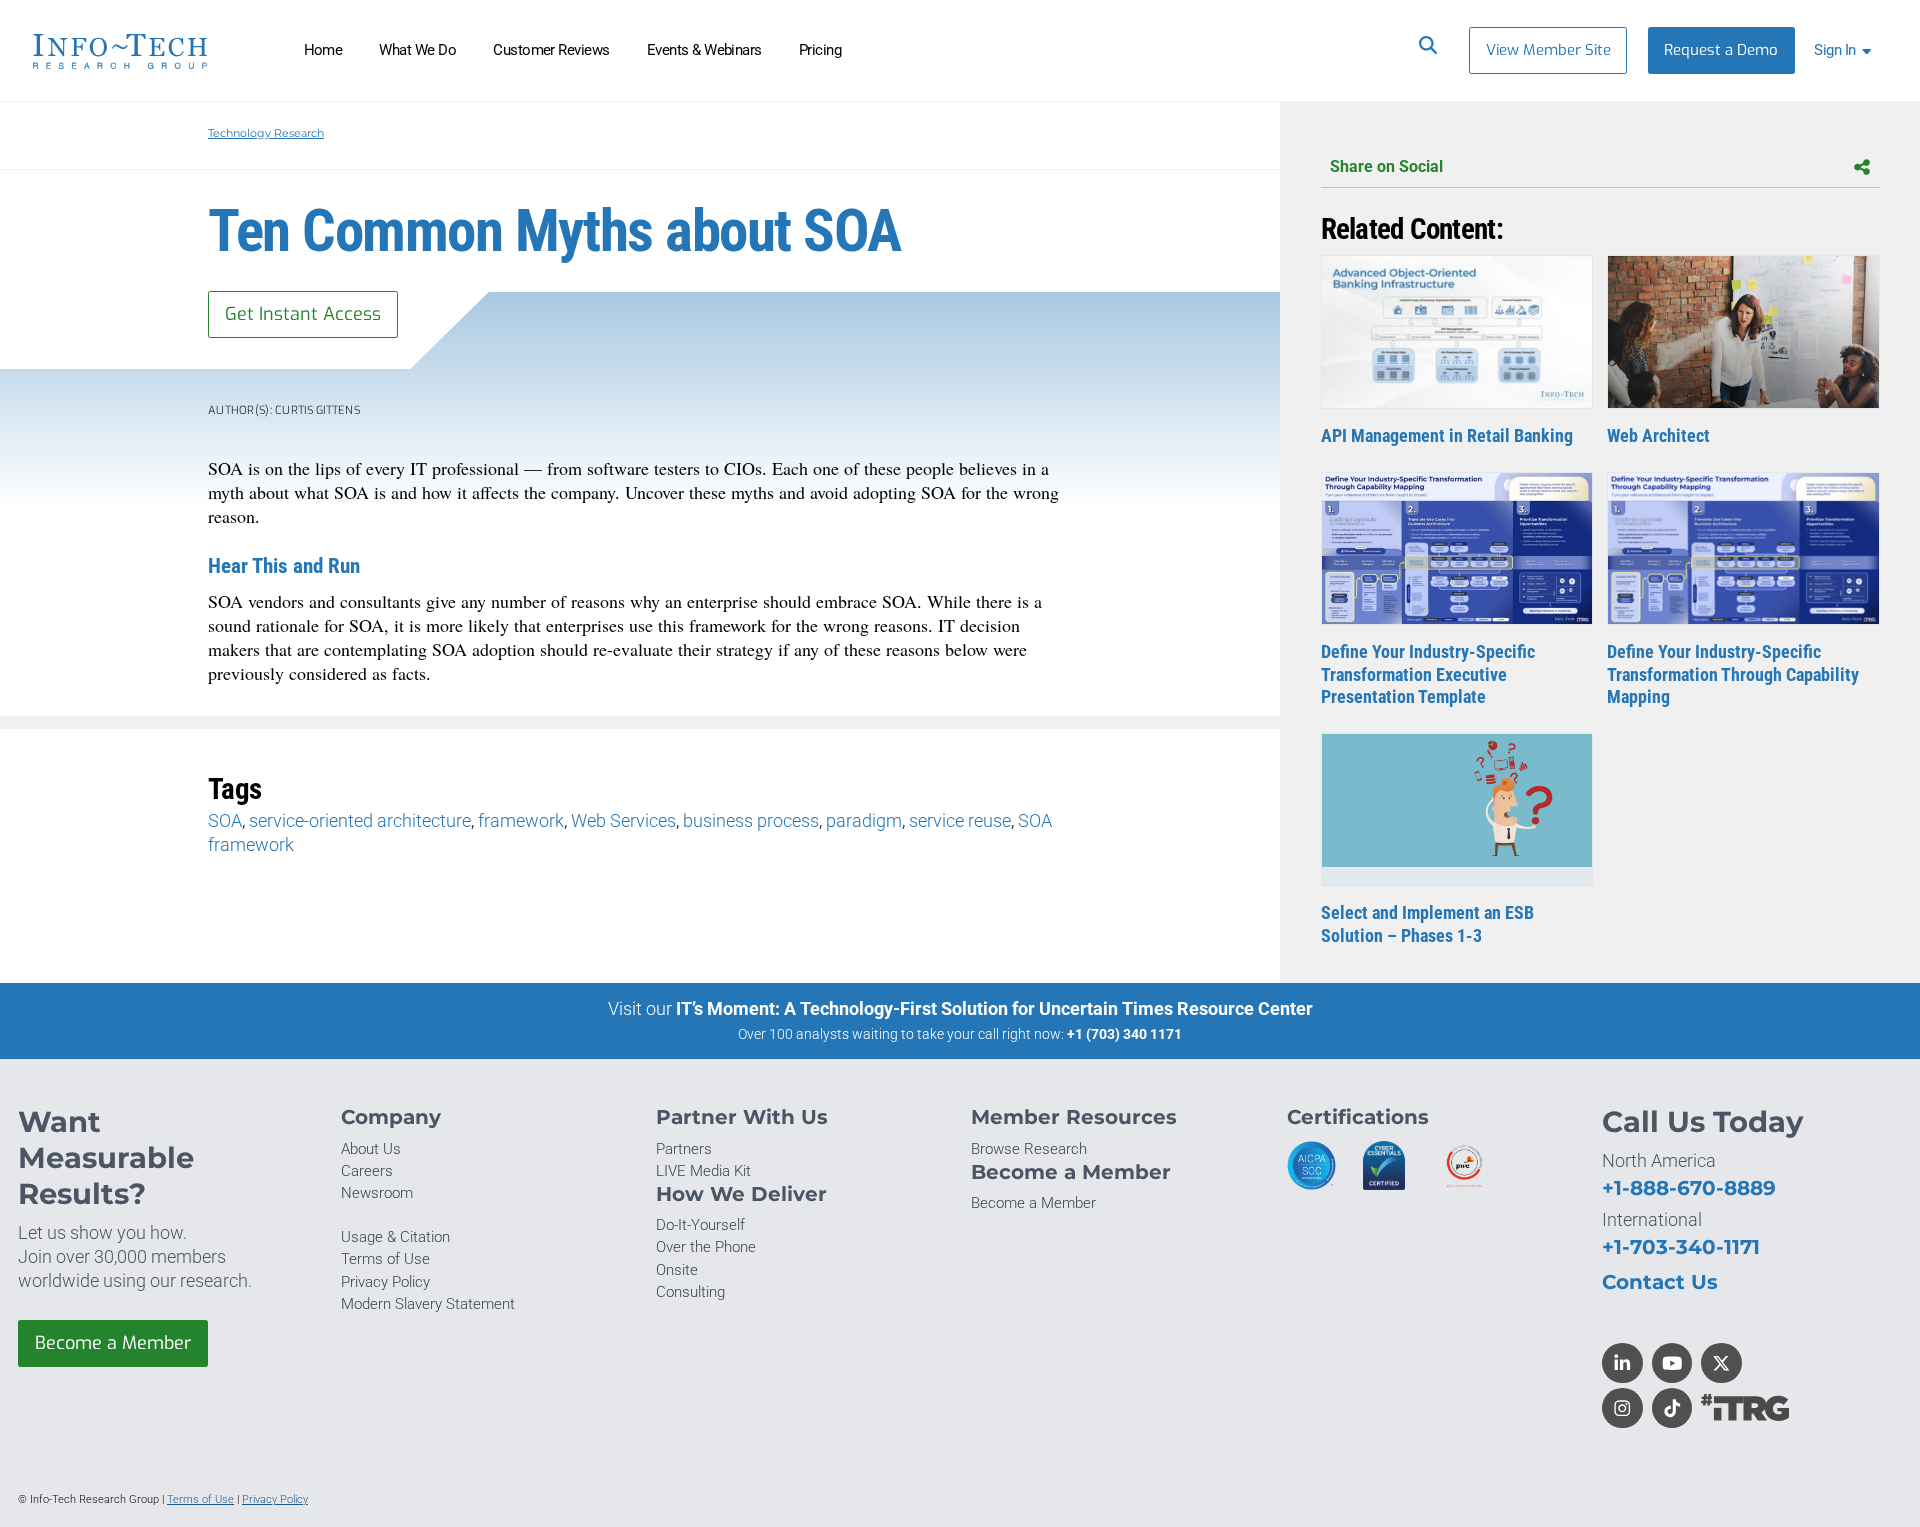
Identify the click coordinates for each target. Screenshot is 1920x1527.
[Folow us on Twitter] (1721, 1363)
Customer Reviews (551, 50)
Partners (684, 1149)
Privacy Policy (385, 1282)
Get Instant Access (303, 314)
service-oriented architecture (360, 820)
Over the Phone (706, 1247)
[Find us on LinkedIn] (1622, 1363)
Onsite (677, 1270)
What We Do (417, 50)
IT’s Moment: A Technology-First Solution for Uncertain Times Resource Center (994, 1008)
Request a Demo (1721, 50)
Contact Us (1660, 1281)
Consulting (690, 1292)
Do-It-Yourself (700, 1225)
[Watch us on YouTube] (1672, 1363)
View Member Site (1548, 50)
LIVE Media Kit (703, 1171)
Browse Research (1029, 1149)
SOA (225, 820)
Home (323, 50)
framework (521, 820)
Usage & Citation (395, 1237)
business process (751, 820)
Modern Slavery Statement (428, 1304)
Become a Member (113, 1343)
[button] (1846, 50)
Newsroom (377, 1193)
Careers (367, 1171)
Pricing (820, 50)
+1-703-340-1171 (1681, 1246)
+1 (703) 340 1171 (1124, 1034)
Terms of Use (385, 1259)
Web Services (623, 820)
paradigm (864, 820)
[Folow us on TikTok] (1672, 1408)
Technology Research (266, 133)
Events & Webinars (704, 50)
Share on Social (1386, 166)
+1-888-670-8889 (1689, 1187)
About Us (371, 1149)
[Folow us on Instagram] (1622, 1408)
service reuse (960, 820)
